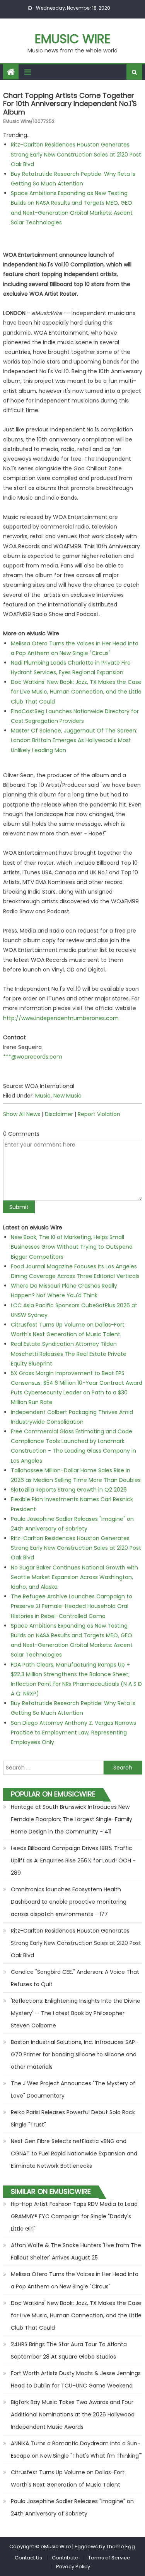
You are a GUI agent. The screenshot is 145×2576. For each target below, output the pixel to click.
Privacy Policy (73, 2567)
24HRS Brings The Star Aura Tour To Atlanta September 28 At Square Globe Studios (69, 2350)
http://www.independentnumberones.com (61, 1018)
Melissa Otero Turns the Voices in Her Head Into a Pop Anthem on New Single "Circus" (75, 2280)
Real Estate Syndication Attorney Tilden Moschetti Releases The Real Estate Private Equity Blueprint (69, 1354)
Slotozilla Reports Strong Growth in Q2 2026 (69, 1490)
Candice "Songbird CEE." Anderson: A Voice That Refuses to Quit (75, 1978)
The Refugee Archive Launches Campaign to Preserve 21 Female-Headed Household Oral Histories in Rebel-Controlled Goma (72, 1606)
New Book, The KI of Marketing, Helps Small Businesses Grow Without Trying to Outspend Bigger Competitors (72, 1247)
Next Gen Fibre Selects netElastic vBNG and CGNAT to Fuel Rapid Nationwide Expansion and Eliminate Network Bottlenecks (74, 2153)
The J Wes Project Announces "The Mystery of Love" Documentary (73, 2089)
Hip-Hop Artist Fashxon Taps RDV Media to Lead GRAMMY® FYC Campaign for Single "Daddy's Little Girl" (74, 2216)
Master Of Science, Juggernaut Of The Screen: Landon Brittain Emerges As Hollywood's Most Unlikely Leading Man (74, 740)
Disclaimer (59, 1114)
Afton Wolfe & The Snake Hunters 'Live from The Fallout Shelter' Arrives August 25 (76, 2251)
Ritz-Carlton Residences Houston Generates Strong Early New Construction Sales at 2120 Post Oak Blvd (76, 154)
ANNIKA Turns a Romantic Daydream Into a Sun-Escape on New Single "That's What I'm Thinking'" (76, 2450)
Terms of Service (109, 2558)
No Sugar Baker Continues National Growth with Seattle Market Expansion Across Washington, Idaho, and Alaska (74, 1577)
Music (43, 1096)
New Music (67, 1096)
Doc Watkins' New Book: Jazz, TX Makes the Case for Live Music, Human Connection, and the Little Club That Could (76, 692)
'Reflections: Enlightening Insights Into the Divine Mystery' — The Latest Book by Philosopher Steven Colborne (76, 2013)
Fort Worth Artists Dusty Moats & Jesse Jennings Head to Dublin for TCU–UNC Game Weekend (76, 2379)
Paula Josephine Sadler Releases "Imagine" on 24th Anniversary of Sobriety (72, 2507)
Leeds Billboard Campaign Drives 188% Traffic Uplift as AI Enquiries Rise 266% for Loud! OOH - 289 (73, 1860)
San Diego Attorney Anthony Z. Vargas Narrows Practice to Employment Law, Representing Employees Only (73, 1732)
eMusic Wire (73, 39)
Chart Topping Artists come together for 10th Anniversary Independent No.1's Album (70, 104)
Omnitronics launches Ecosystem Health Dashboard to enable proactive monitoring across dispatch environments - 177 (69, 1902)
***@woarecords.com (33, 1057)
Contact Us (28, 2558)
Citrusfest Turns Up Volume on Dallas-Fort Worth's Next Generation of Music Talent (68, 2478)
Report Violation (99, 1114)
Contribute (65, 2558)
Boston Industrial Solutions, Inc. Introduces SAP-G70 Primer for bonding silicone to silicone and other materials (74, 2054)
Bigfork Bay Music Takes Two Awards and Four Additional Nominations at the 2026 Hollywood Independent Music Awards (73, 2414)
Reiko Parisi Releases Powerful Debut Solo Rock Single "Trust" (73, 2118)
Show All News (22, 1114)
